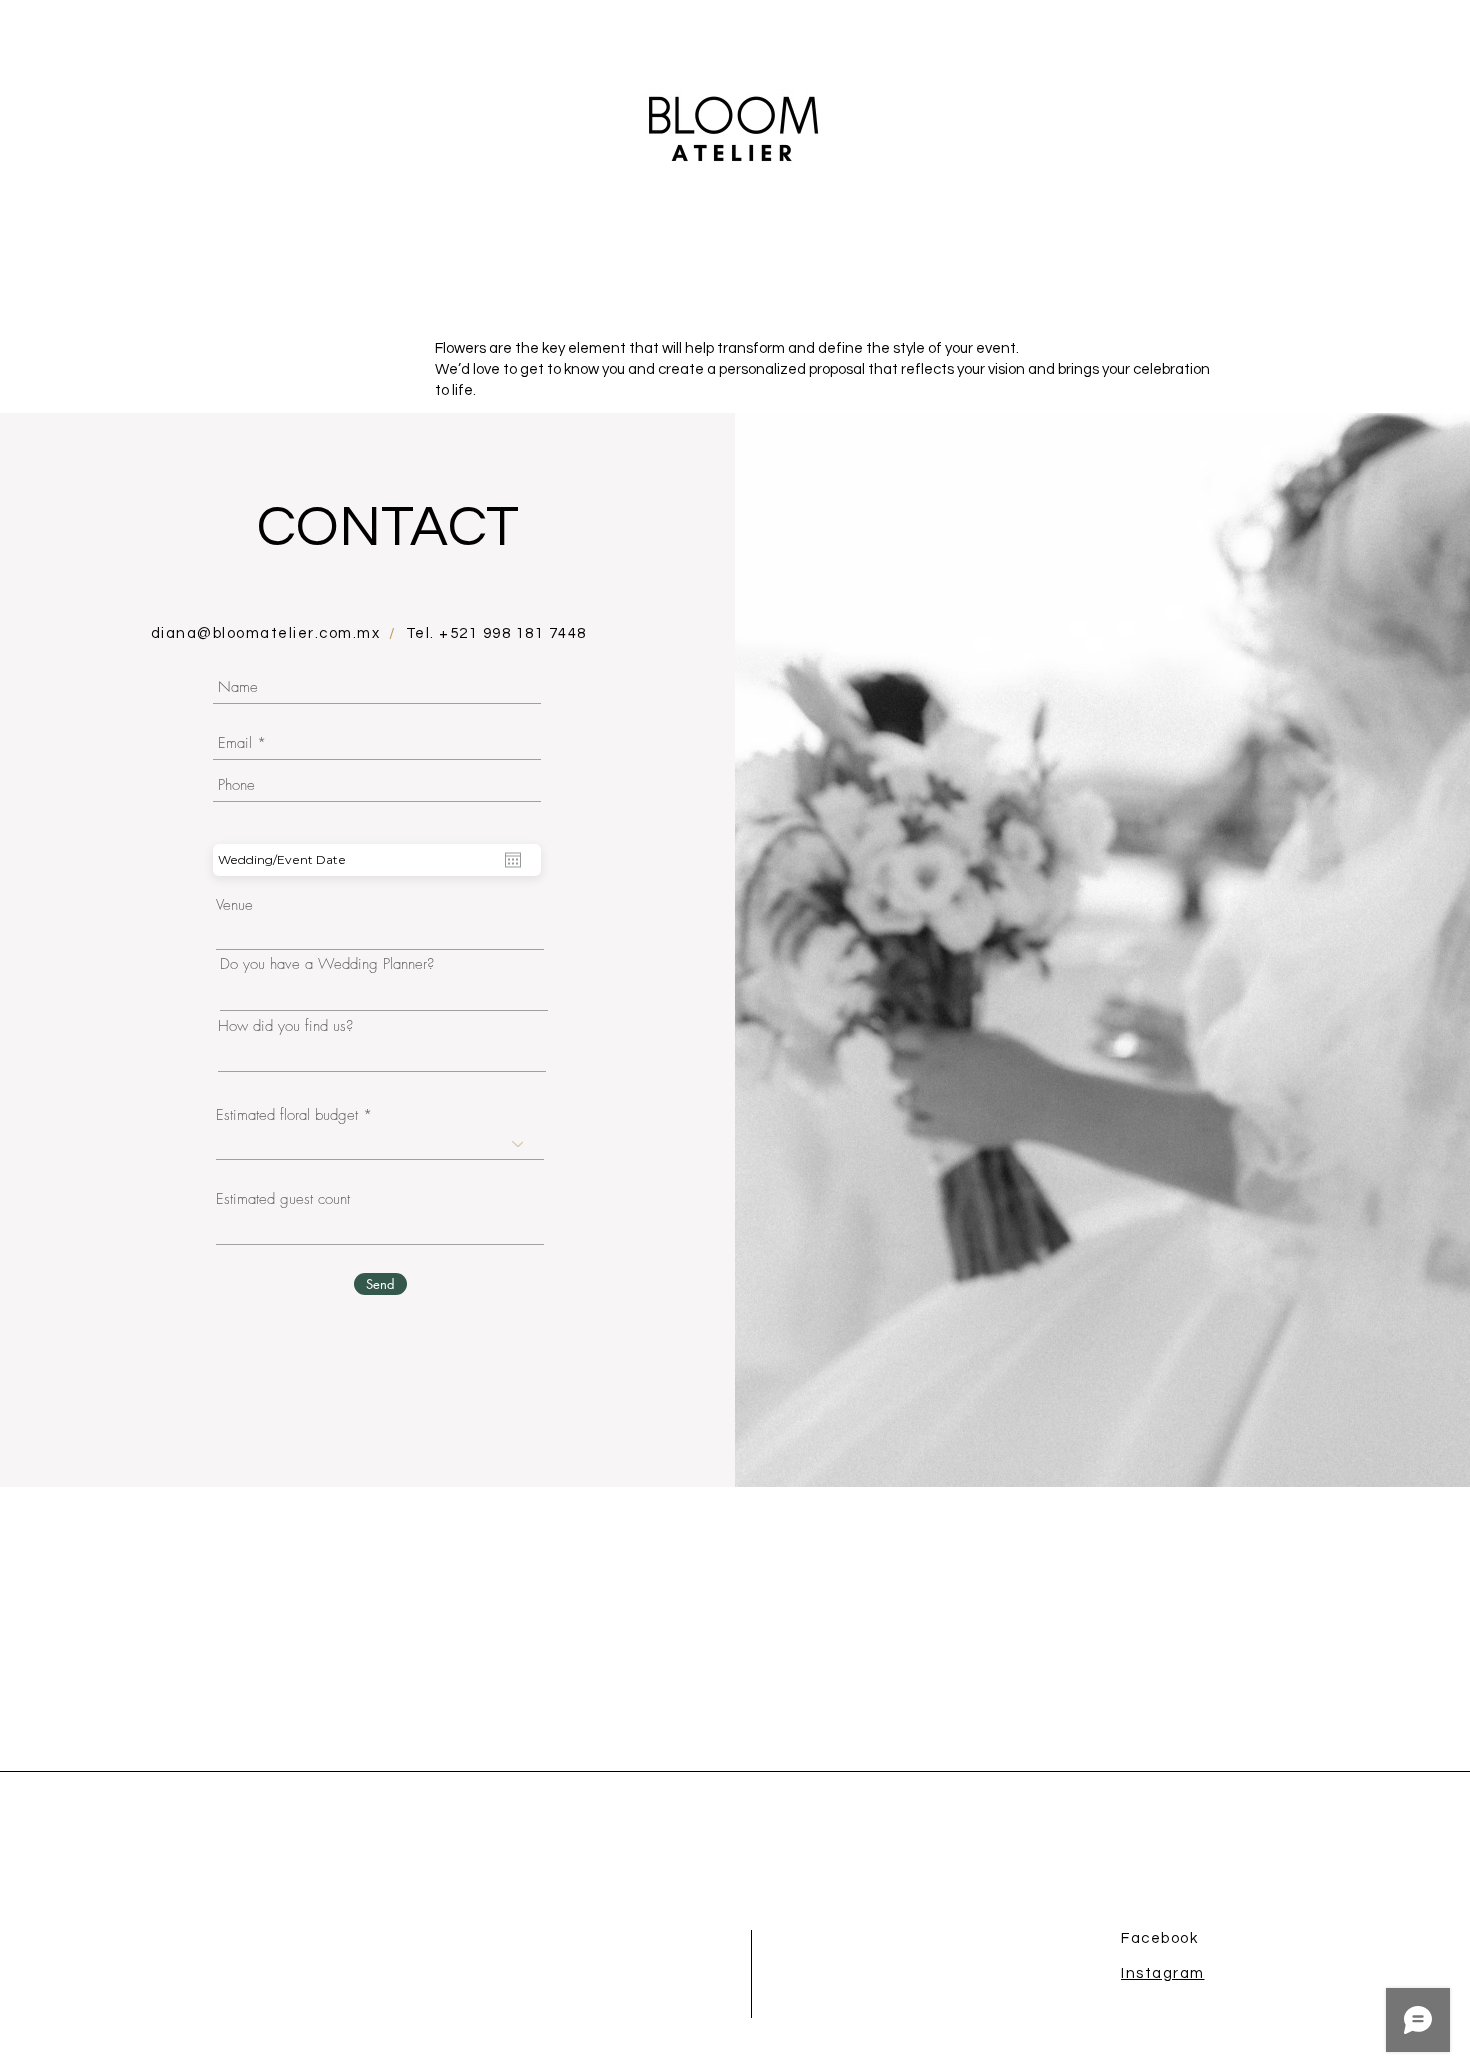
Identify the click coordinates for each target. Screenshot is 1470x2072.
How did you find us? (285, 1026)
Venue (234, 905)
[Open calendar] (513, 860)
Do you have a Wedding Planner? (327, 964)
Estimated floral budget (287, 1115)
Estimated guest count (283, 1199)
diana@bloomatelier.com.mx (266, 633)
